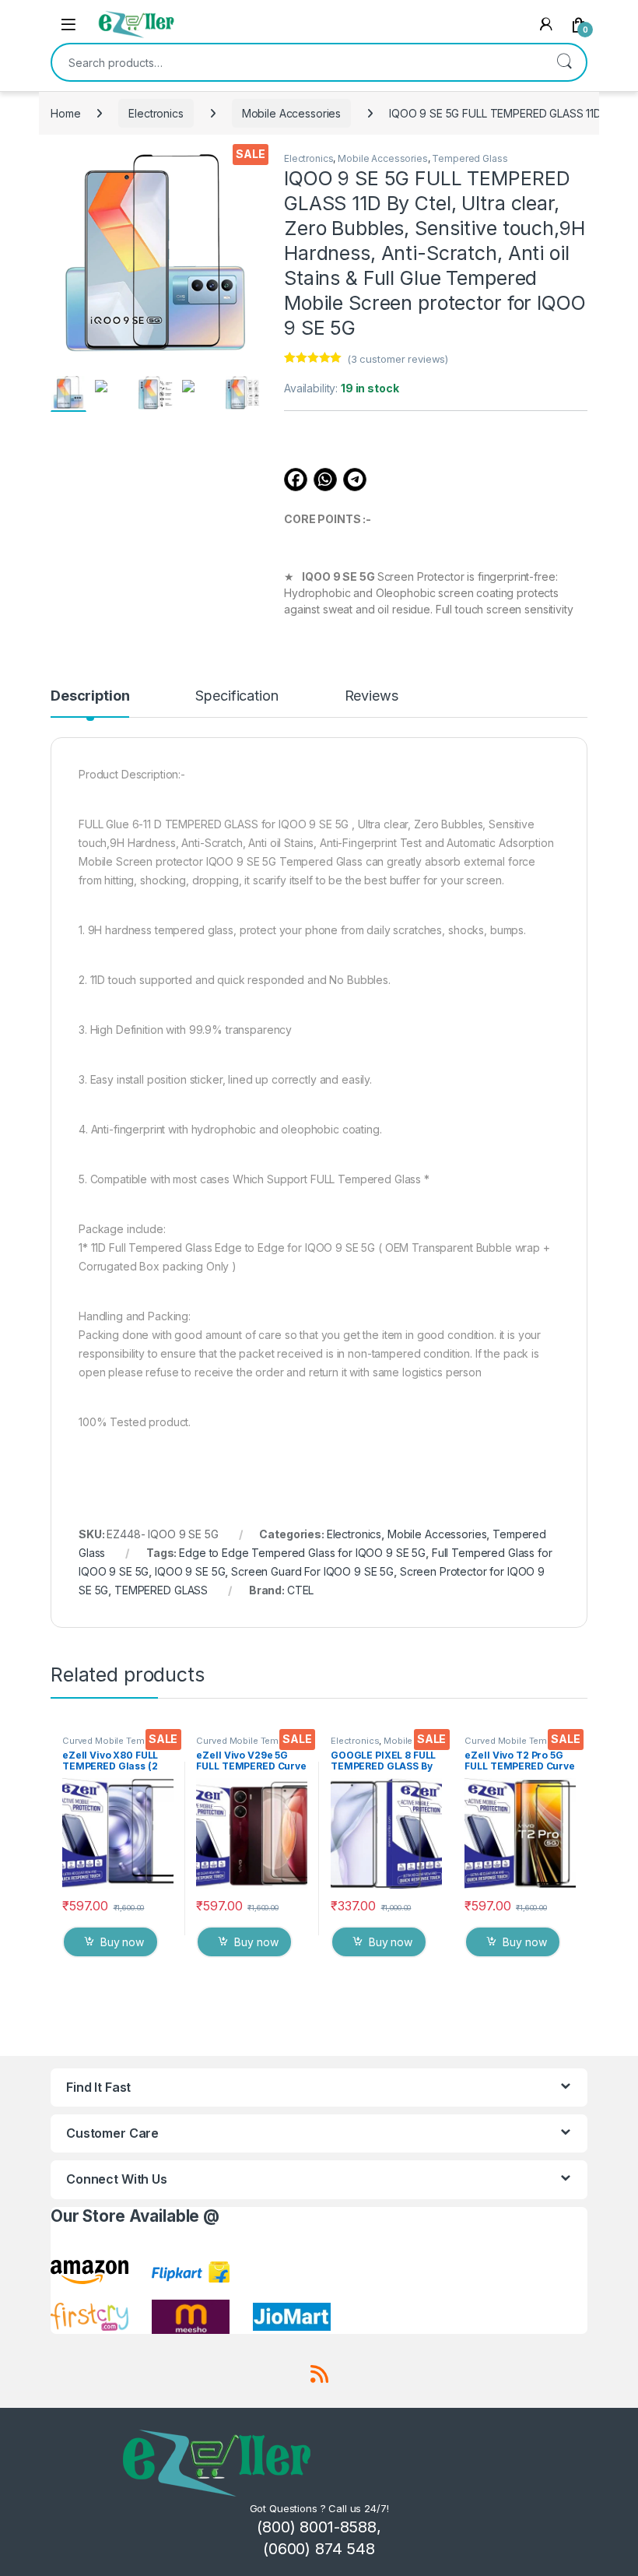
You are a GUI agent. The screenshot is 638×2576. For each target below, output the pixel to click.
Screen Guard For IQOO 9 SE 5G (312, 1571)
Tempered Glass (470, 158)
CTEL (300, 1590)
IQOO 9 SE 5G (190, 1571)
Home (65, 113)
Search (564, 62)
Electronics (156, 113)
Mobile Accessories (291, 113)
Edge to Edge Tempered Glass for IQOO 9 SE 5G (302, 1553)
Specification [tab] (237, 696)
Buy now (122, 1942)
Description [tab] (90, 696)
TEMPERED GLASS (161, 1590)
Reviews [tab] (372, 696)
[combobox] (297, 62)
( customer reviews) (398, 359)
